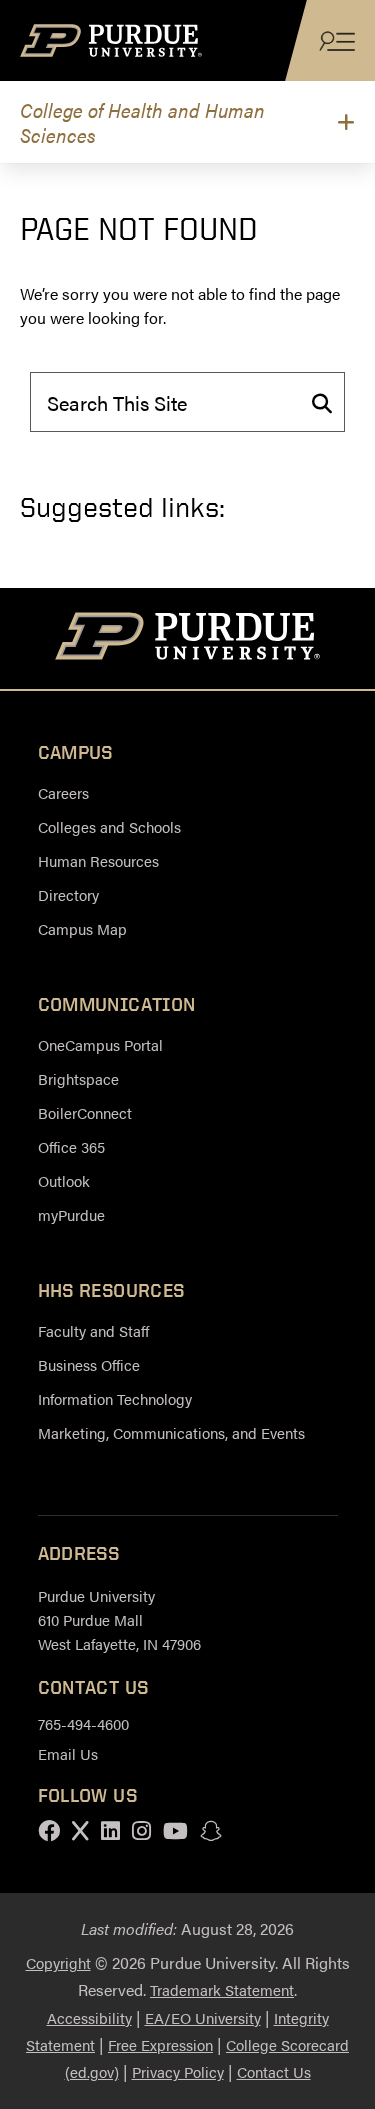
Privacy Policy (178, 2071)
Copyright (58, 1962)
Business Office (89, 1364)
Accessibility (89, 2017)
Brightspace (78, 1078)
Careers (63, 792)
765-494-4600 (83, 1723)
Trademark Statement (222, 1989)
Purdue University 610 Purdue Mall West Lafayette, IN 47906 (119, 1619)
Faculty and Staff (93, 1330)
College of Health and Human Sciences (142, 122)
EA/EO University (203, 2017)
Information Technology (115, 1398)
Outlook (64, 1180)
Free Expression (160, 2044)
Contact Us (274, 2071)
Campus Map (82, 928)
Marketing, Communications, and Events (171, 1432)
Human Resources (98, 860)
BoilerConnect (85, 1112)
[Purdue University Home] (187, 639)
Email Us (68, 1753)
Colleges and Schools (109, 826)
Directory (68, 894)
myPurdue (71, 1214)
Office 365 (71, 1146)
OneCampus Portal (100, 1044)
